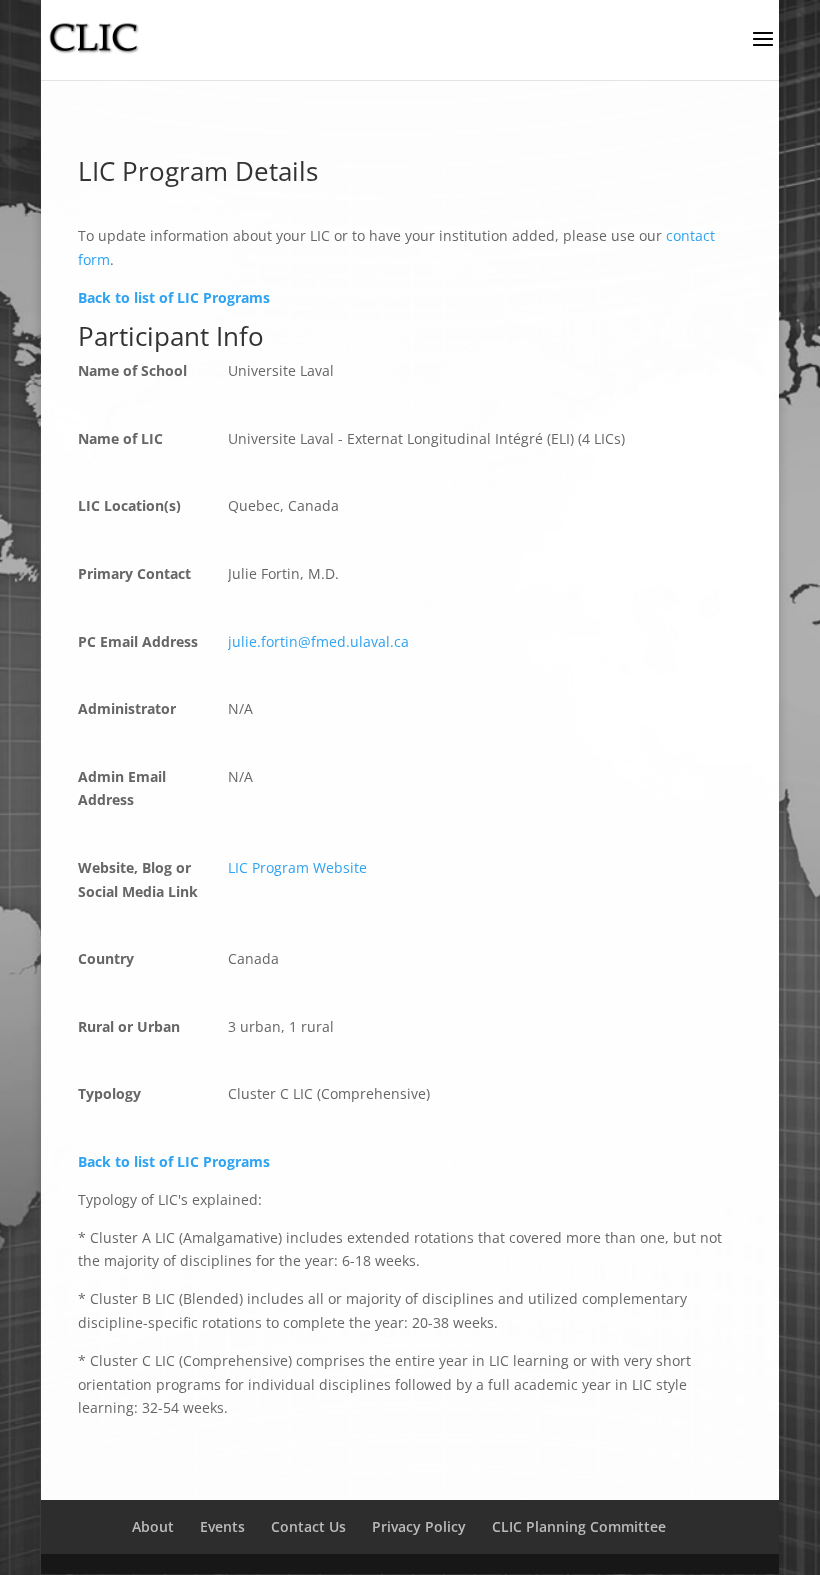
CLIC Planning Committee (579, 1526)
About (153, 1526)
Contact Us (308, 1526)
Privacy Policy (419, 1526)
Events (222, 1526)
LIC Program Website (297, 867)
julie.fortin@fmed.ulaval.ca (318, 641)
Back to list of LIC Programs (174, 297)
